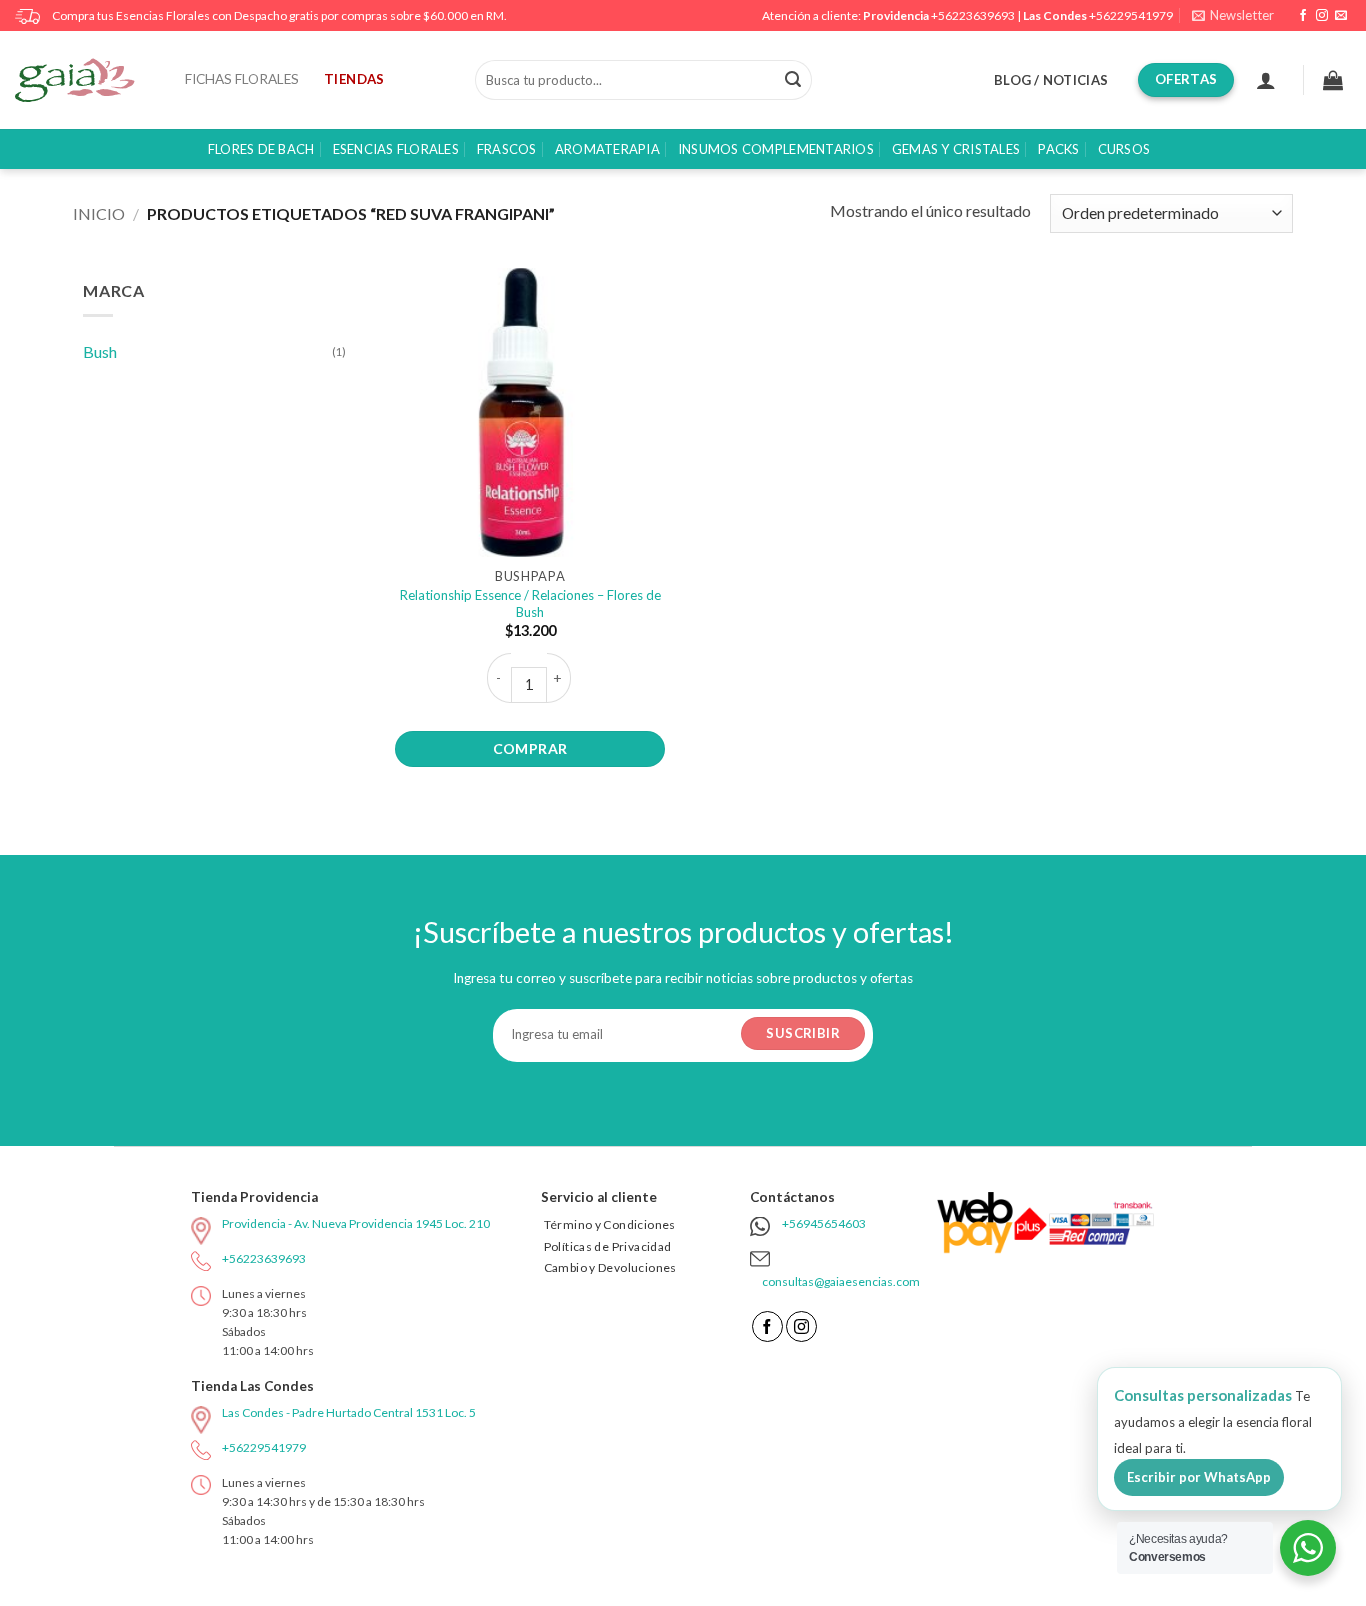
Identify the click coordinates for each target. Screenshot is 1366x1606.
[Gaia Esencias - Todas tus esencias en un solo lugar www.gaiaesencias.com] (85, 80)
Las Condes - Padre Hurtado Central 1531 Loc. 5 (349, 1412)
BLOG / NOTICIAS (1051, 80)
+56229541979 (1131, 15)
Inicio (99, 213)
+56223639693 (973, 15)
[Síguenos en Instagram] (1322, 16)
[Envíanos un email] (1341, 16)
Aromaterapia (607, 149)
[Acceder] (1266, 80)
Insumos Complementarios (776, 149)
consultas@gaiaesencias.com (841, 1281)
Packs (1058, 149)
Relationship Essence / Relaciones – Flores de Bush (530, 603)
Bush (100, 351)
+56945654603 (824, 1223)
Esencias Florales (396, 149)
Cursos (1124, 149)
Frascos (507, 149)
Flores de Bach (261, 149)
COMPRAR (530, 748)
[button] (1233, 15)
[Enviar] (793, 80)
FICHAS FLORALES (242, 79)
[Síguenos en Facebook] (1303, 16)
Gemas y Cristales (956, 149)
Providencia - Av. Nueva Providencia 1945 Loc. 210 (356, 1223)
